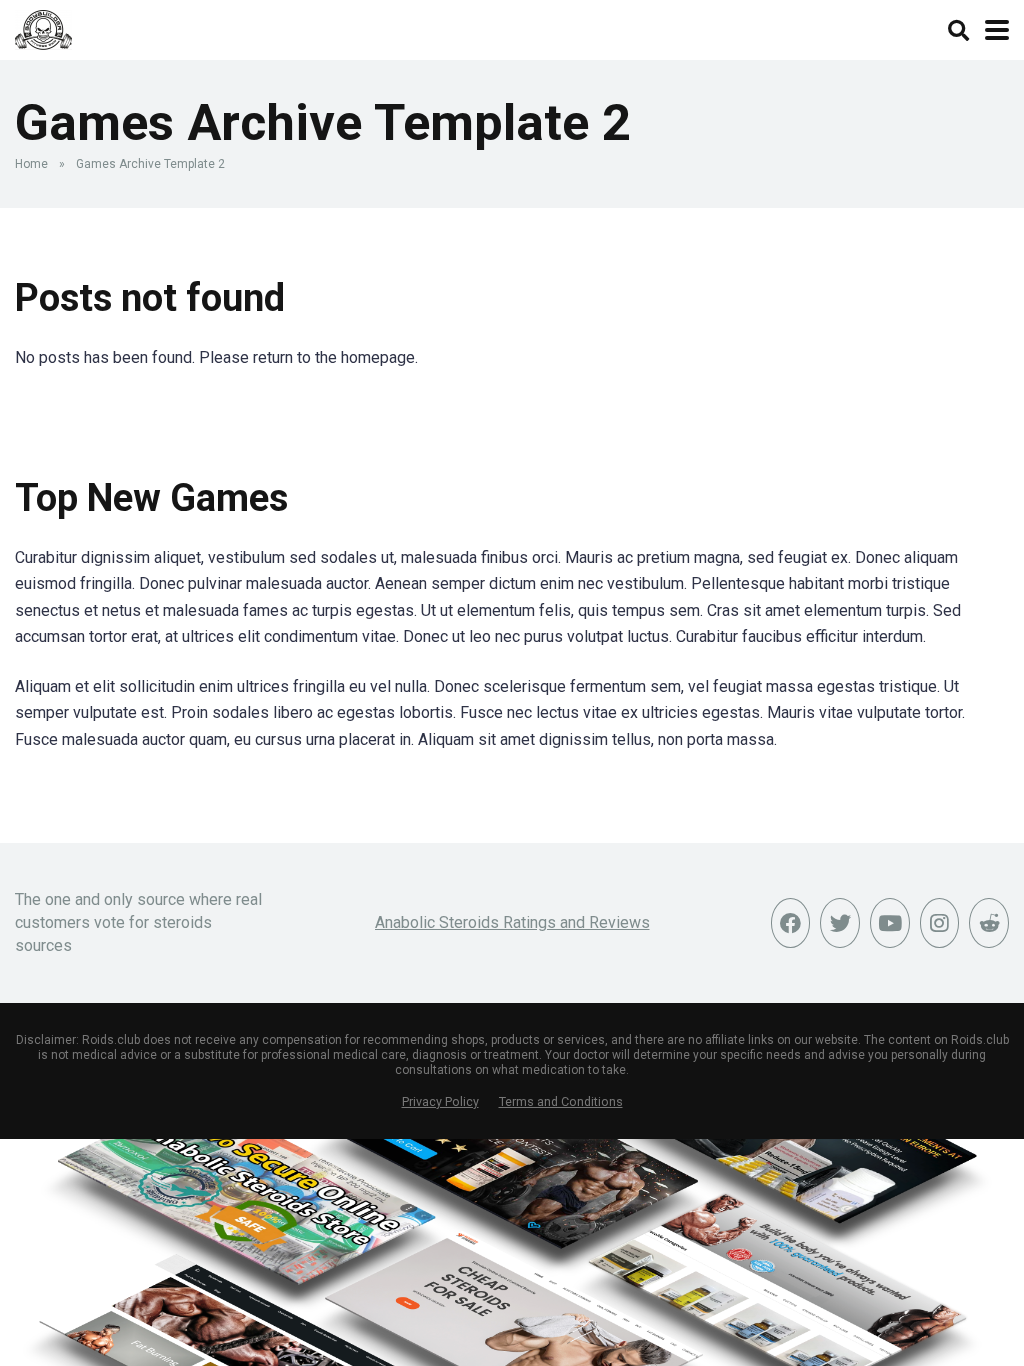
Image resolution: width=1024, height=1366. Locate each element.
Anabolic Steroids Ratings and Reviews (512, 922)
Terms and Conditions (561, 1101)
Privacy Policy (440, 1101)
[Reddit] (989, 923)
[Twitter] (840, 923)
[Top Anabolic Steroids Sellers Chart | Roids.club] (43, 27)
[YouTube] (890, 923)
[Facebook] (791, 923)
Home (31, 164)
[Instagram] (940, 923)
